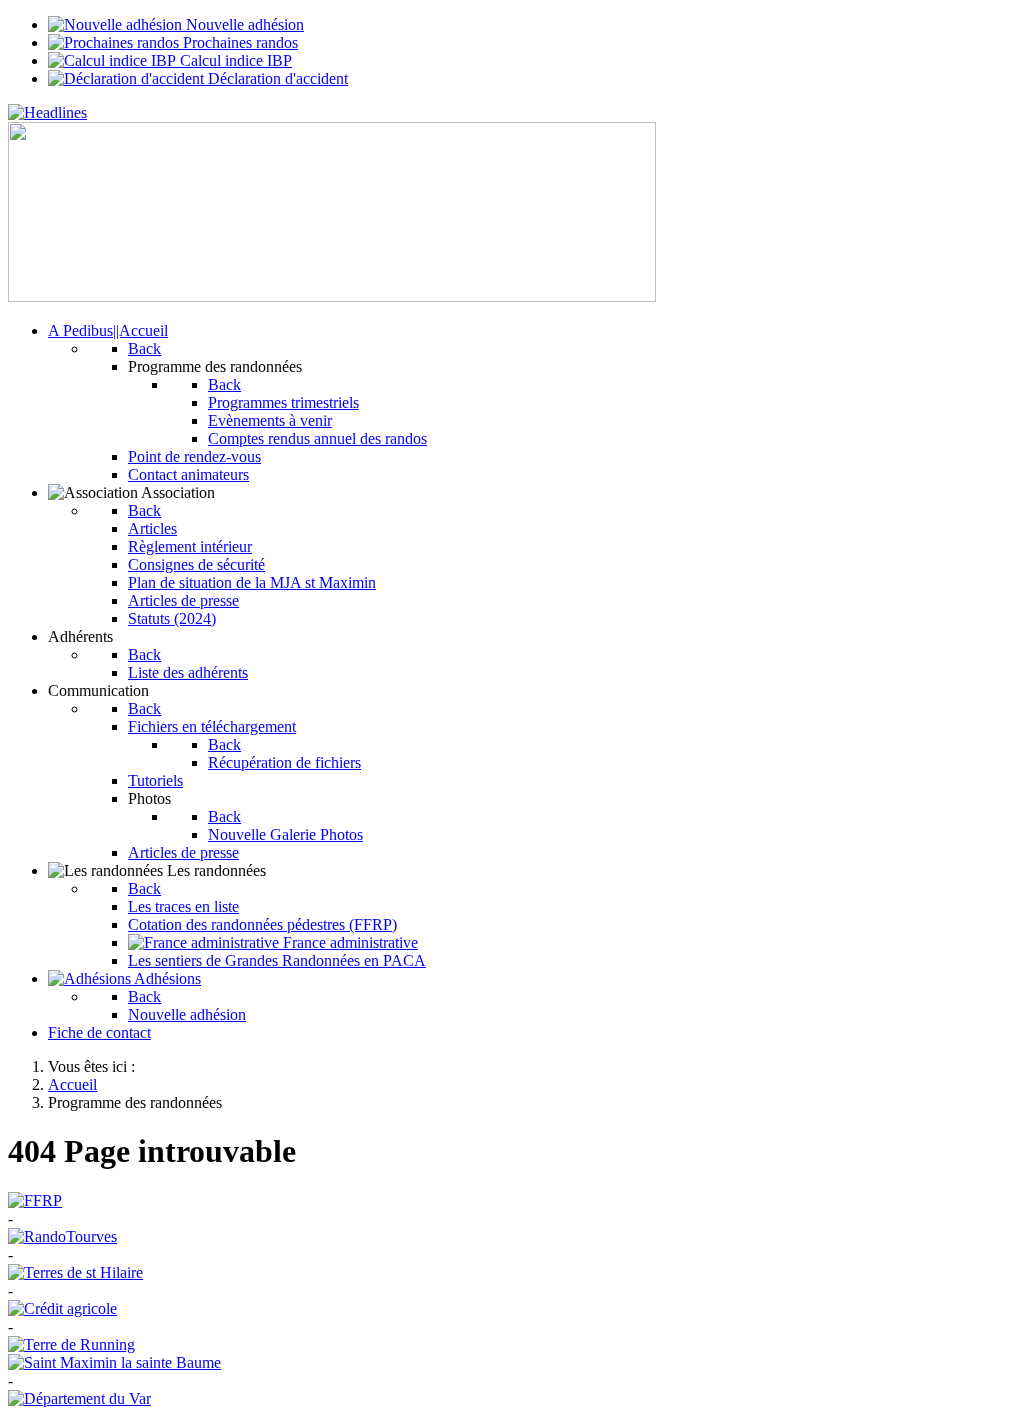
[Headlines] (47, 112)
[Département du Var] (79, 1398)
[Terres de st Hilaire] (75, 1272)
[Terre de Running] (71, 1344)
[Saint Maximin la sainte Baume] (114, 1362)
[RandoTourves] (62, 1236)
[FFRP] (35, 1200)
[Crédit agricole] (62, 1308)
